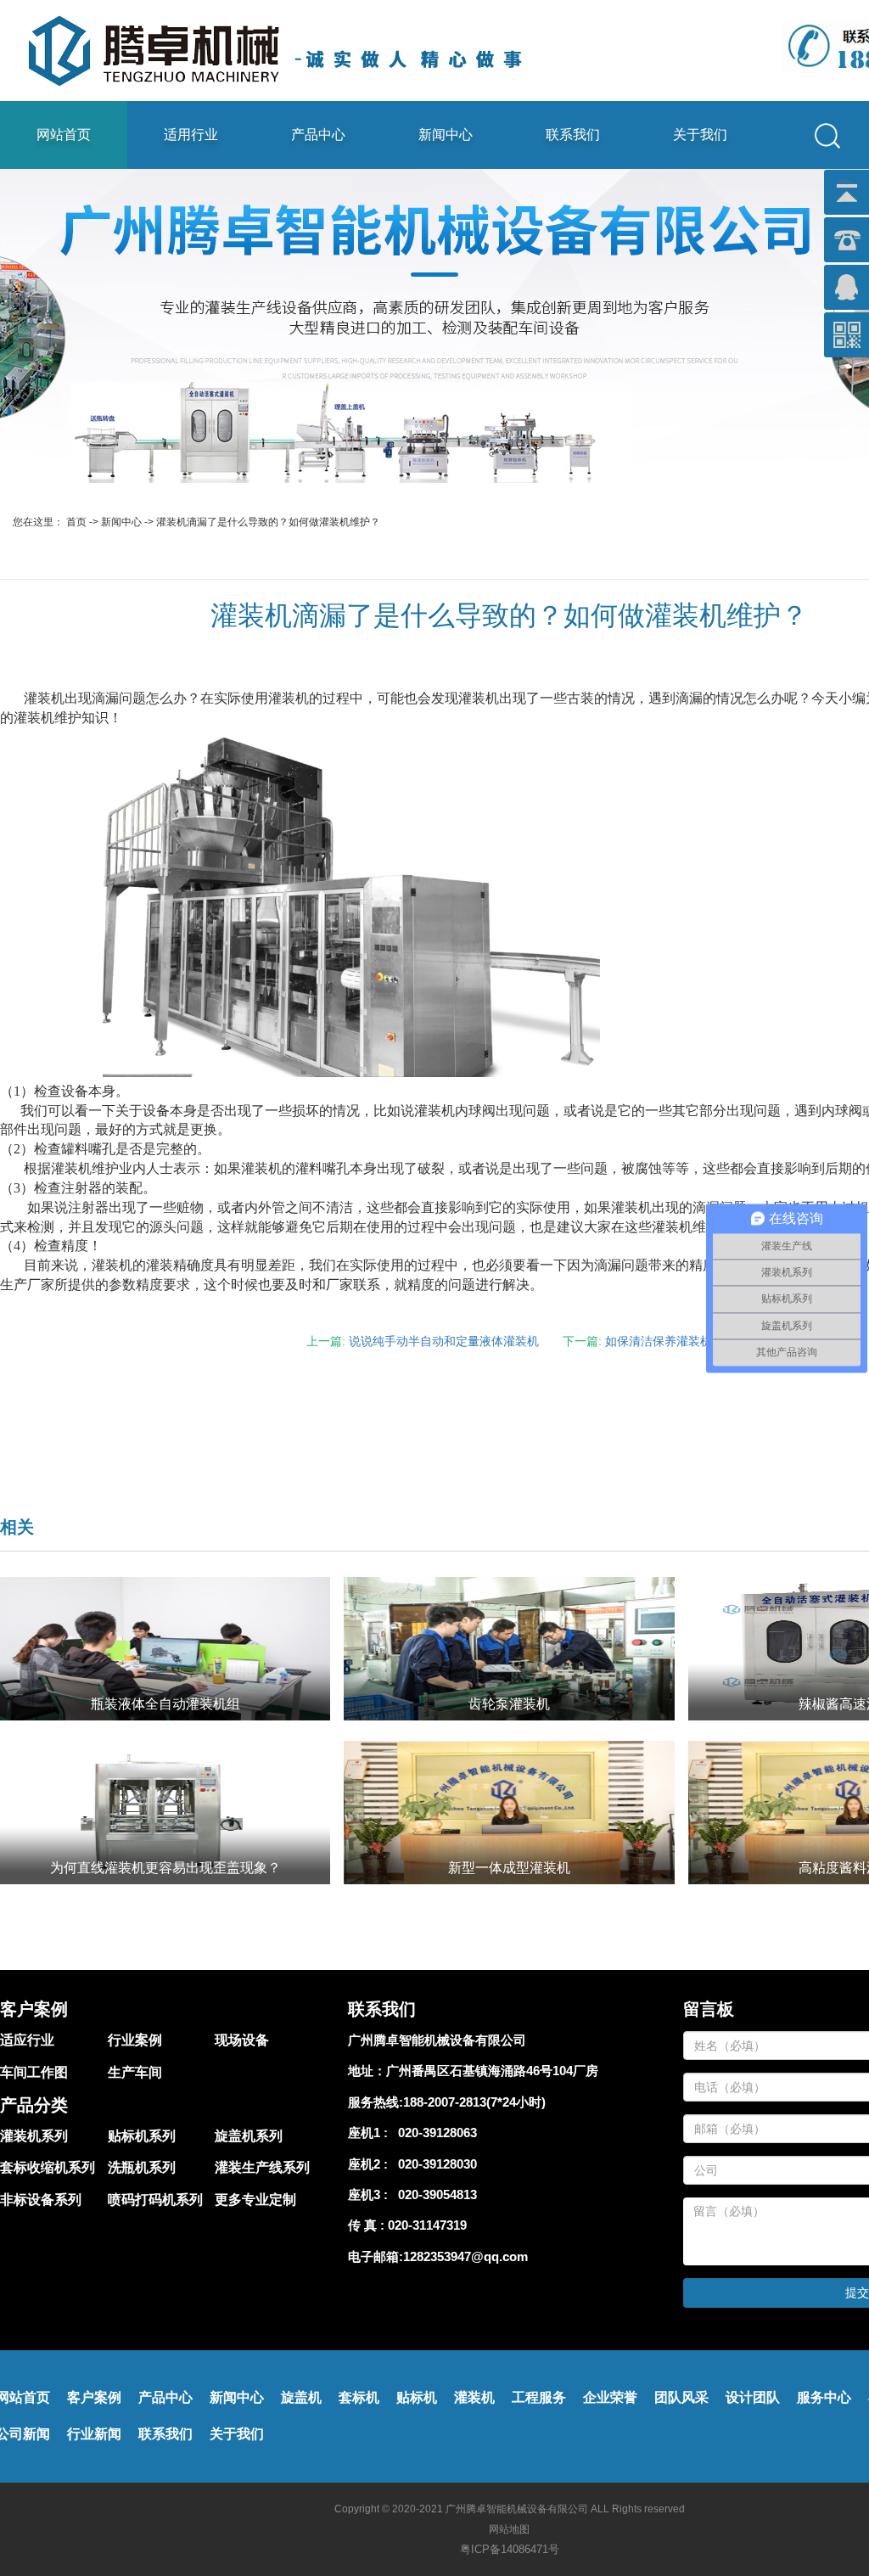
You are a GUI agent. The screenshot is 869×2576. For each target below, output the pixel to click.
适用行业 (191, 135)
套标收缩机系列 (48, 2167)
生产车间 (135, 2072)
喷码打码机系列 (155, 2200)
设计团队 (753, 2397)
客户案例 (94, 2397)
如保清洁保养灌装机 (659, 1341)
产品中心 (318, 135)
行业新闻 (94, 2434)
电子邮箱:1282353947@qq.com (438, 2256)
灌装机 (474, 2397)
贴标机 (417, 2397)
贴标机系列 (142, 2136)
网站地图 (509, 2529)
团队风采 (681, 2397)
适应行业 (27, 2040)
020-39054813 (434, 2194)
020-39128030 (434, 2164)
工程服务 (539, 2397)
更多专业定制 (255, 2200)
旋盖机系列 (249, 2136)
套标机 (359, 2397)
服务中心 (824, 2397)
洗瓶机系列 (142, 2167)
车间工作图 (34, 2072)
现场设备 (242, 2040)
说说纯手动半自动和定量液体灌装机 (444, 1341)
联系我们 (573, 135)
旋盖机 (301, 2397)
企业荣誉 (610, 2397)
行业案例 (135, 2040)
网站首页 (64, 135)
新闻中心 (446, 135)
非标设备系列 (41, 2200)
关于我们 (700, 135)
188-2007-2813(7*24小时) (474, 2102)
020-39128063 (434, 2133)
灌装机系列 (34, 2136)
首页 (76, 522)
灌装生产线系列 (262, 2167)
